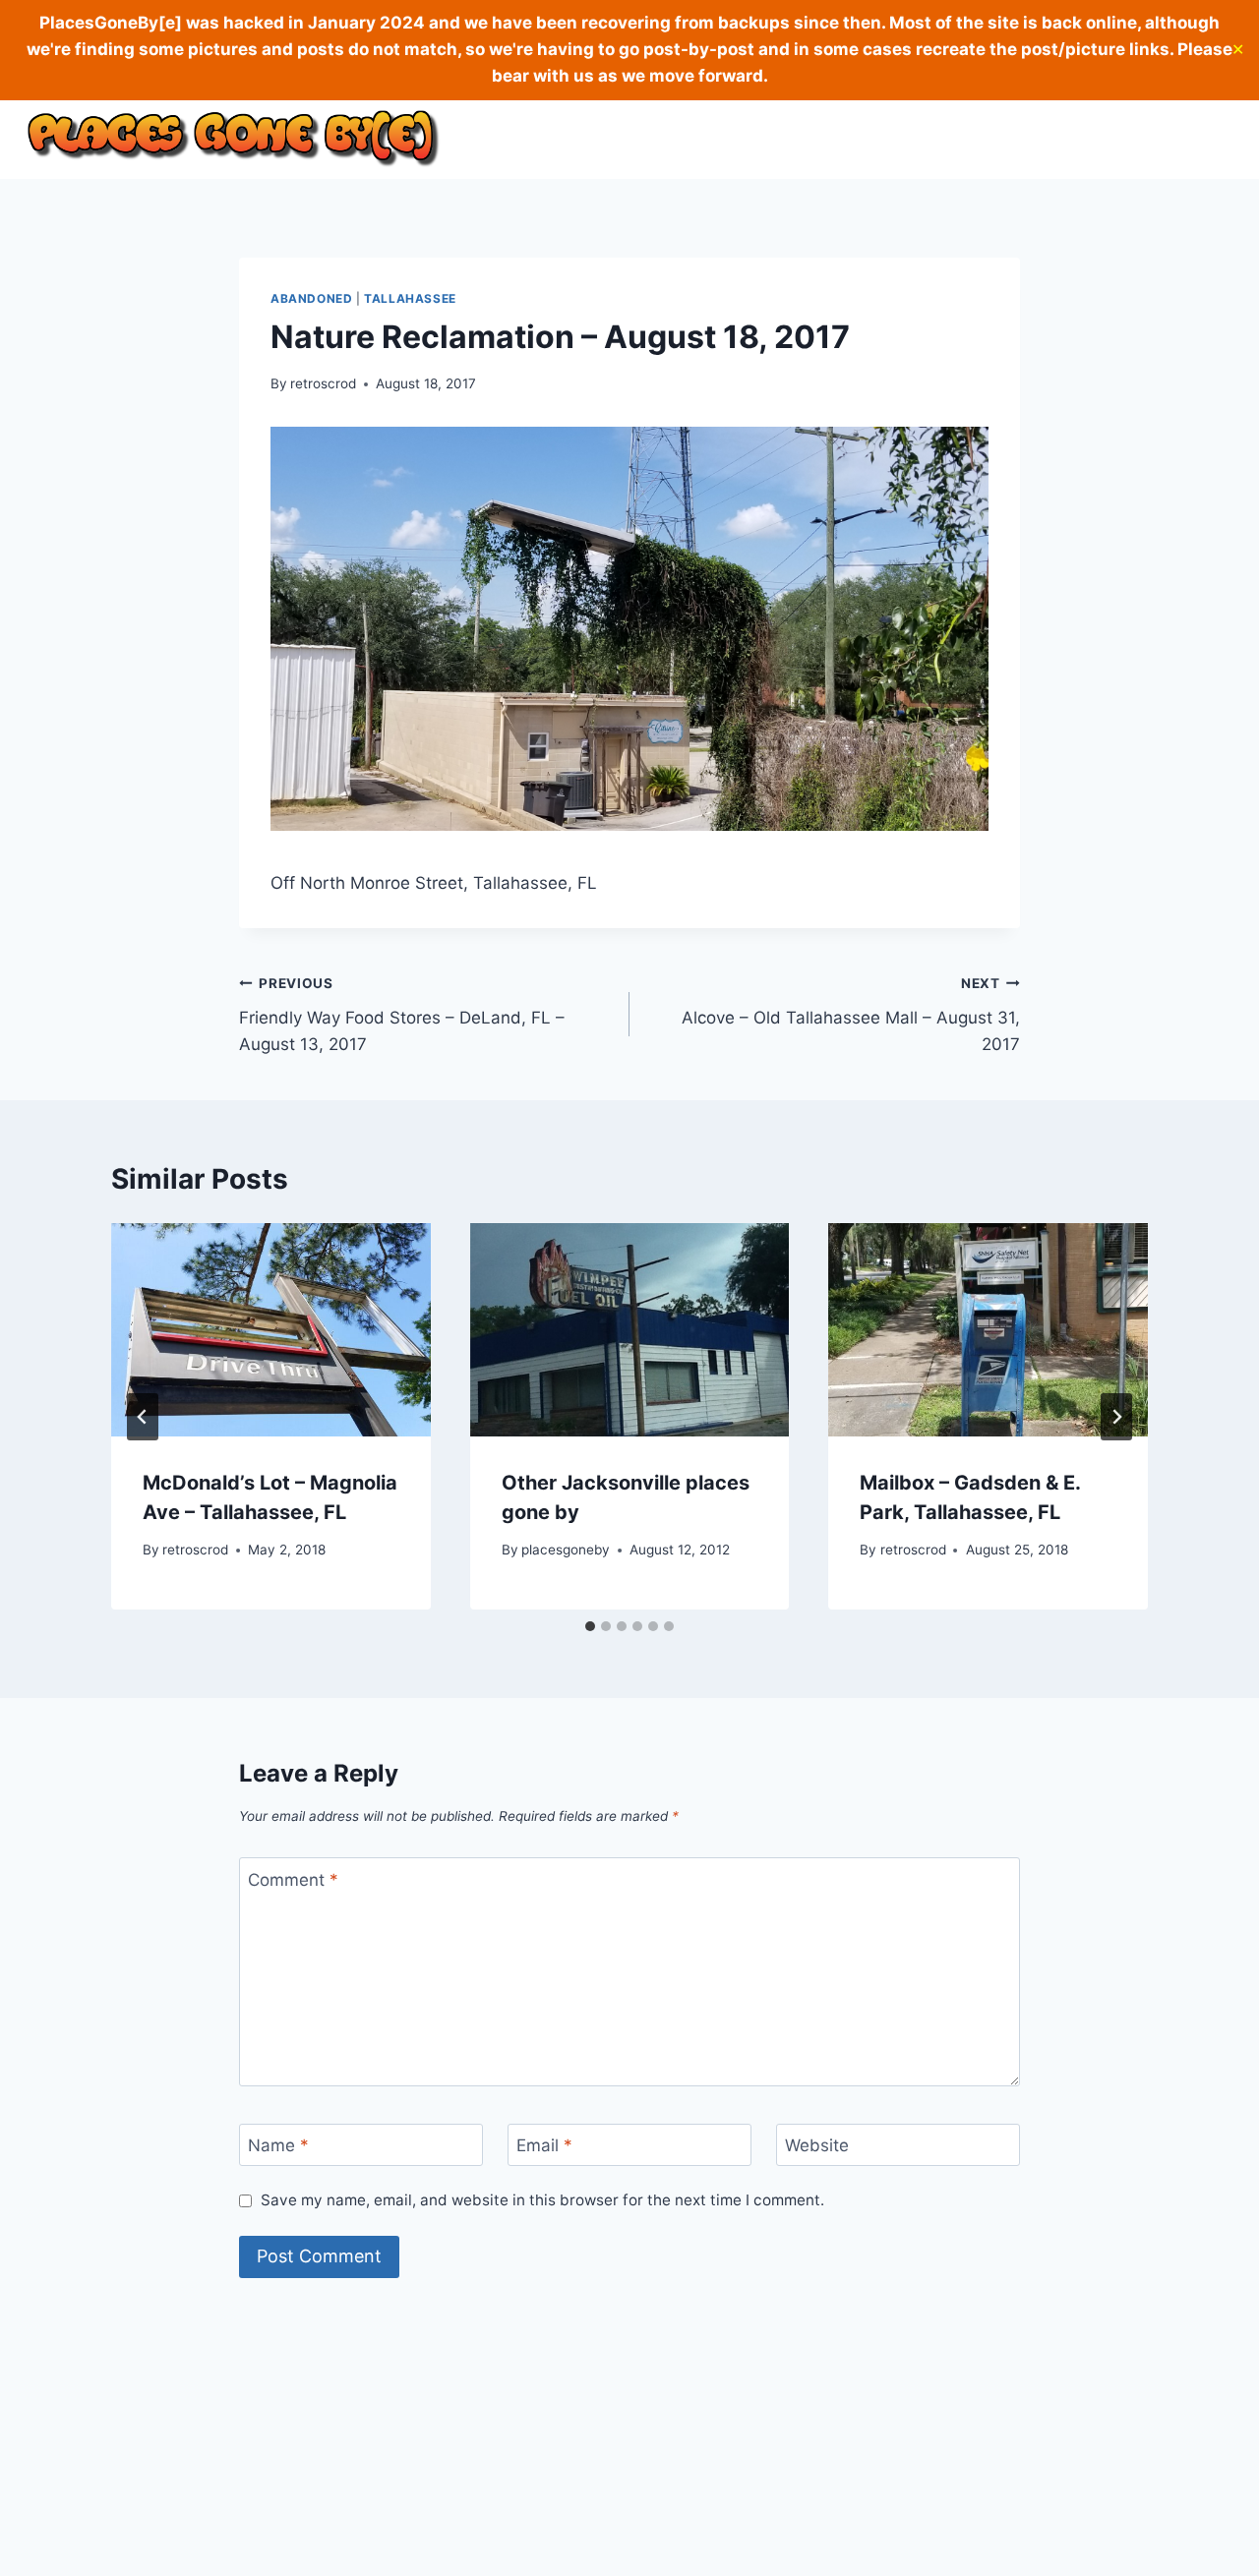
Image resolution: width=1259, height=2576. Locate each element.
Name (278, 2145)
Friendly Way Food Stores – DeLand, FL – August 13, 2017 (402, 1015)
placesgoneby (566, 1550)
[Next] (1116, 1417)
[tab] (590, 1626)
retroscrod (323, 383)
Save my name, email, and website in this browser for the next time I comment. (542, 2200)
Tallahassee (410, 298)
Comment (293, 1879)
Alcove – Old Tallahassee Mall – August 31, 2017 (851, 1015)
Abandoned (311, 298)
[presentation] (271, 1329)
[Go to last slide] (143, 1417)
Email (544, 2145)
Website (817, 2145)
